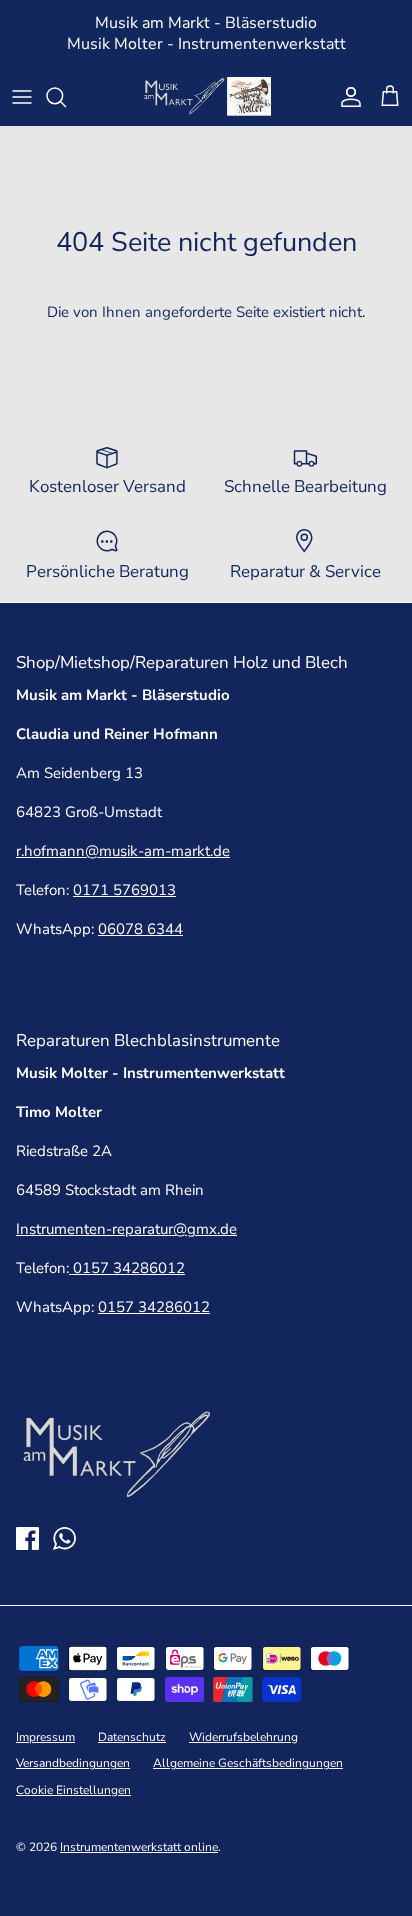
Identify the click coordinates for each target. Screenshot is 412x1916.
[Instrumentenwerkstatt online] (206, 96)
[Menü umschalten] (22, 97)
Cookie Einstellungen (73, 1790)
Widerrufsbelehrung (243, 1737)
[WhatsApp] (64, 1538)
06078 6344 (140, 929)
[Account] (346, 97)
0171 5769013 (124, 890)
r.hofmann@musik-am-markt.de (123, 851)
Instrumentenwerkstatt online (139, 1847)
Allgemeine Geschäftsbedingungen (248, 1763)
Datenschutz (132, 1737)
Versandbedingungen (73, 1763)
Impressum (45, 1737)
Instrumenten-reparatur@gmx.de (126, 1229)
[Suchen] (66, 97)
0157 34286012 (127, 1268)
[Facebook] (27, 1538)
